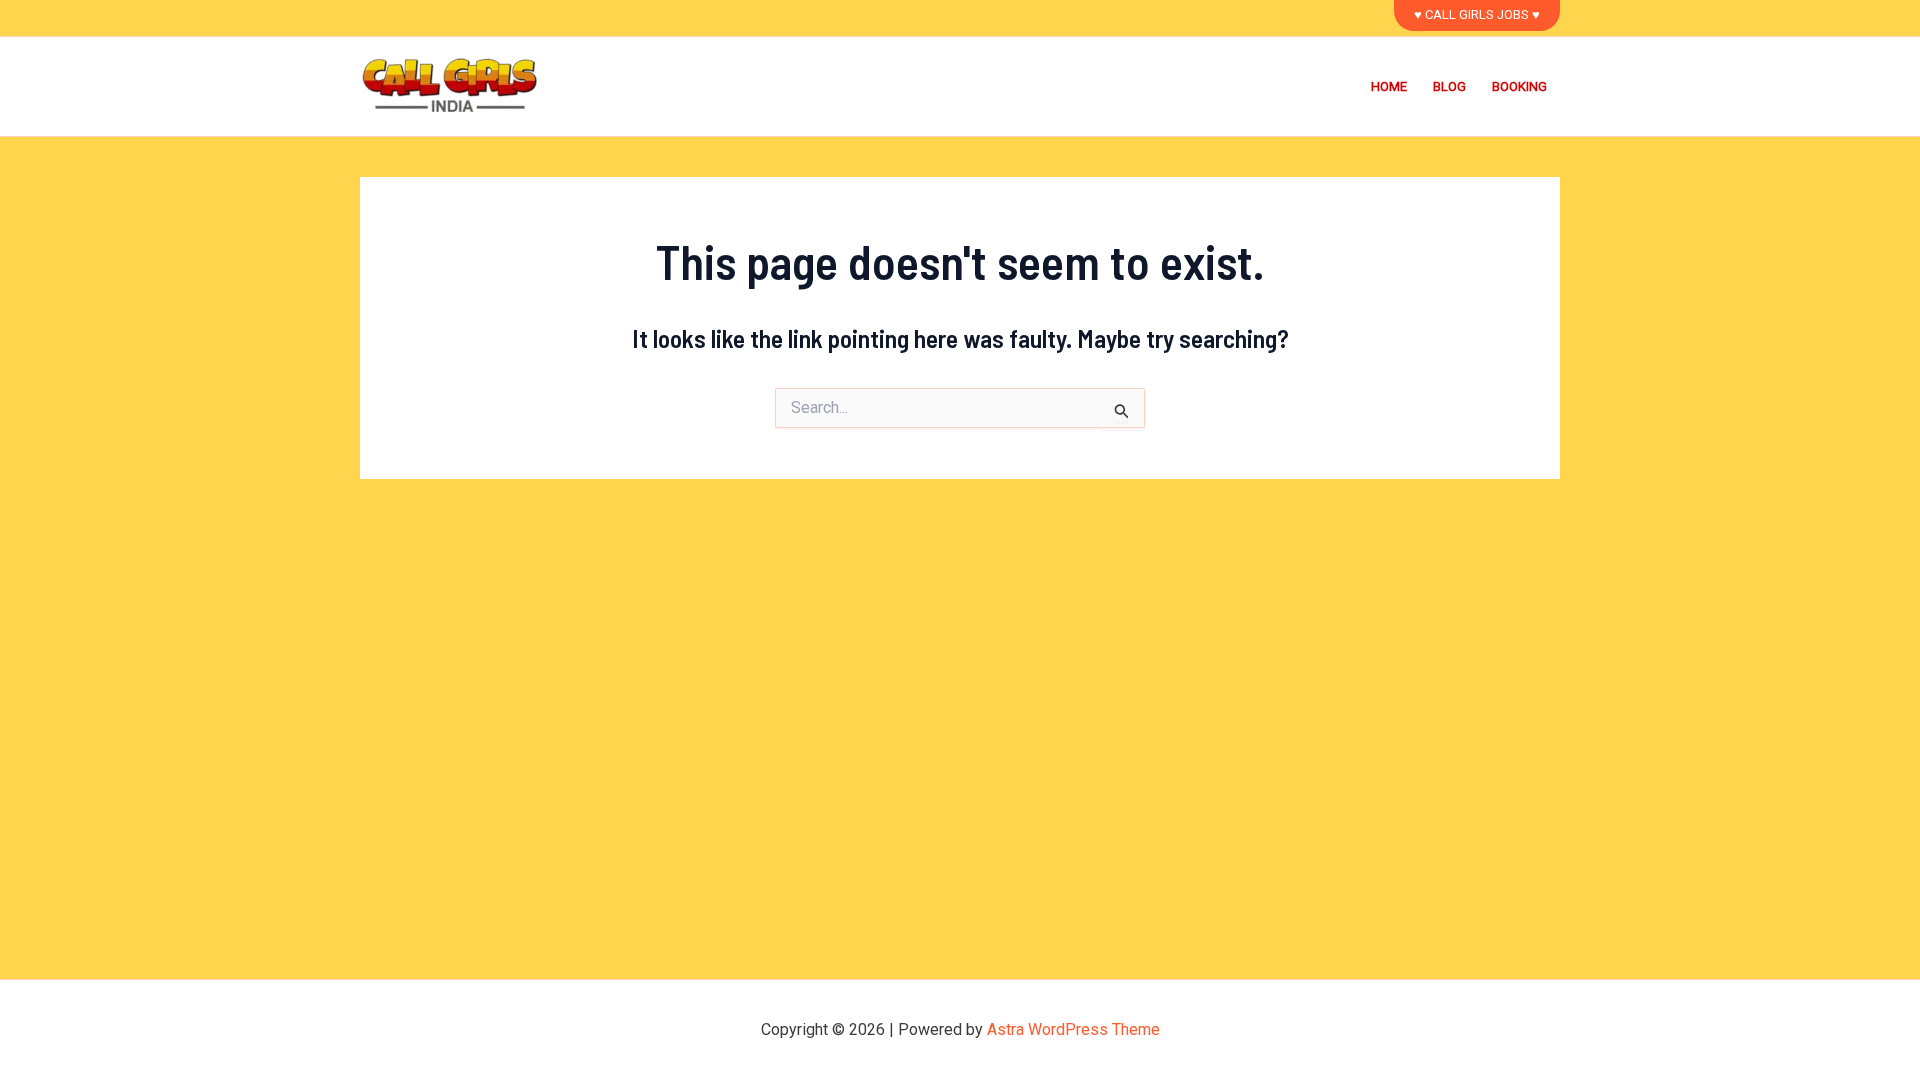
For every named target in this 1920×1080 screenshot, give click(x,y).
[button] (1477, 15)
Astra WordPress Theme (1073, 1029)
